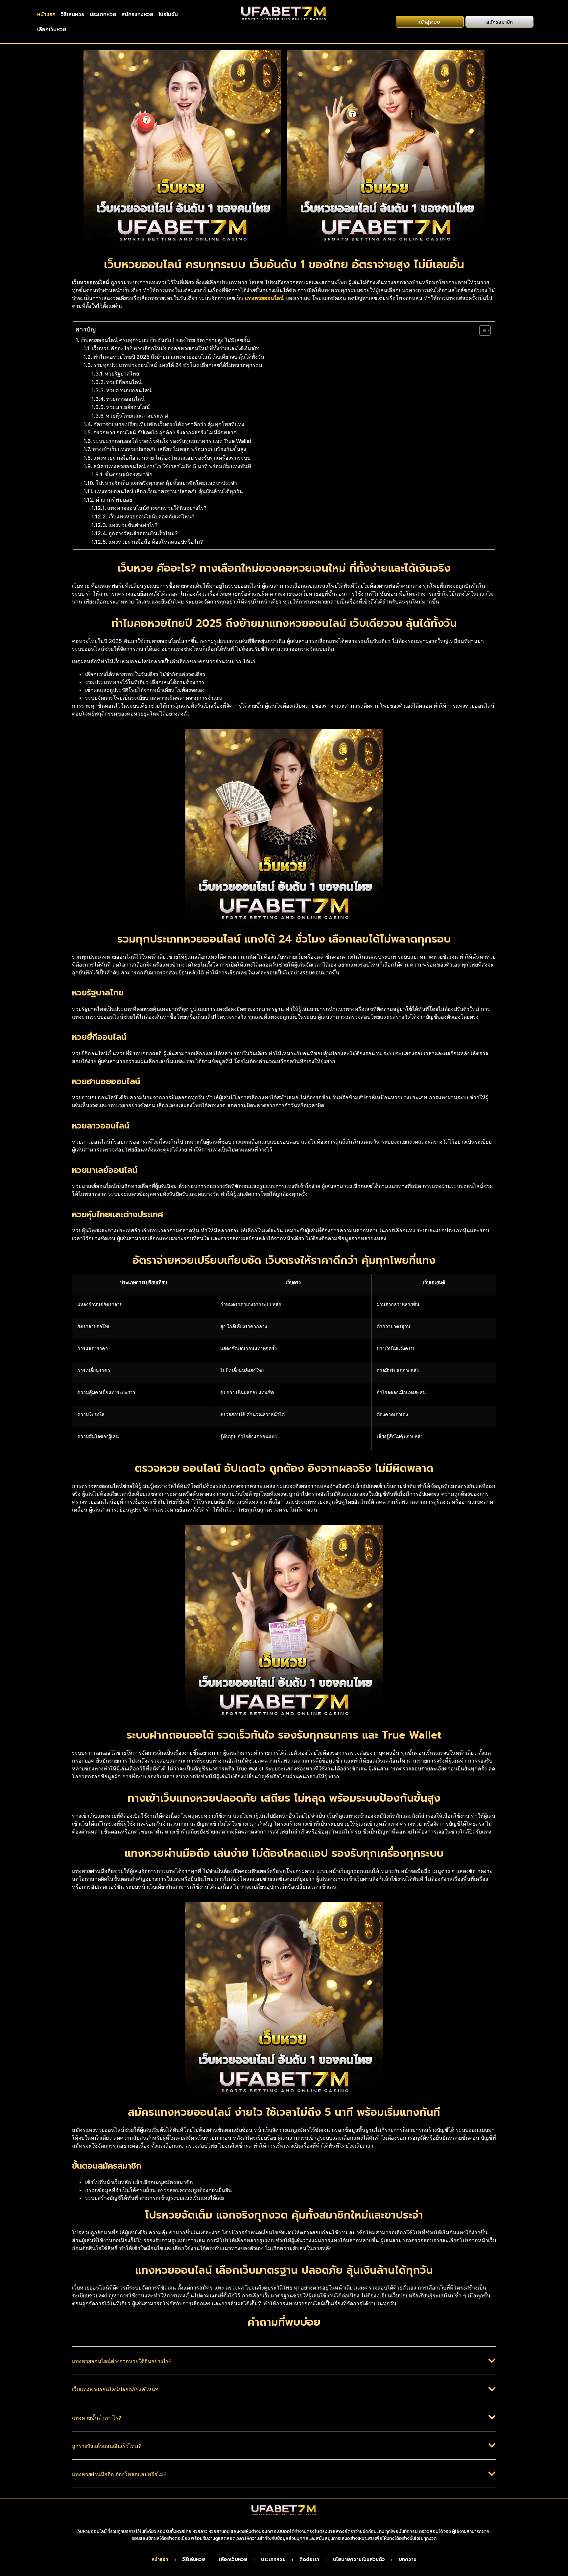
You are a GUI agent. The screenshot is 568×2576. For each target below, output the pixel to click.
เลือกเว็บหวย (52, 29)
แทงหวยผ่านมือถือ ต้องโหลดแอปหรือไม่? (156, 542)
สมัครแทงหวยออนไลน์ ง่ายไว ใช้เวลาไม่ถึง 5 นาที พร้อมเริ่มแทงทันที (172, 466)
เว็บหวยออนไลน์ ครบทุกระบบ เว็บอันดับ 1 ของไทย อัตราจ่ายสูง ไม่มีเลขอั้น (165, 340)
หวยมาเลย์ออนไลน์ (128, 407)
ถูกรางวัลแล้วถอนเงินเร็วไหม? (143, 533)
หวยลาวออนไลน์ (125, 399)
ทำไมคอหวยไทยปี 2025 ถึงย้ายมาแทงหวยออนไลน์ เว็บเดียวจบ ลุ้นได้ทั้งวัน (179, 357)
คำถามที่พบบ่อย (114, 500)
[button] (284, 2366)
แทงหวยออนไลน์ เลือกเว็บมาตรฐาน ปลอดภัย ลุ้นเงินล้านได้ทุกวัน (169, 491)
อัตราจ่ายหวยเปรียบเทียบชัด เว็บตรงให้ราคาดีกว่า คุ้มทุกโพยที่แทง (169, 424)
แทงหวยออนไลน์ (264, 298)
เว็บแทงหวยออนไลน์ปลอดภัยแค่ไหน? (151, 516)
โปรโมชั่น (168, 14)
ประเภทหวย (103, 14)
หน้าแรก (46, 14)
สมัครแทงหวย (137, 14)
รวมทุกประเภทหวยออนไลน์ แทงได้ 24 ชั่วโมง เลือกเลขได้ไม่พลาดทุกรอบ (178, 365)
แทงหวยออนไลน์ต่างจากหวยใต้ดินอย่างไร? (157, 508)
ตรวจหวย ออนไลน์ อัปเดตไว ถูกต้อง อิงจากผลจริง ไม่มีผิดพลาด (165, 432)
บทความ (408, 2560)
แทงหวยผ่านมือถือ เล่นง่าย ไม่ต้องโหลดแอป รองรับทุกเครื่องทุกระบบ (172, 458)
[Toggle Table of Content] (482, 331)
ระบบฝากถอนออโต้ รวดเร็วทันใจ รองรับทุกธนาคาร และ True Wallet (172, 441)
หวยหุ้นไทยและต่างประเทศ (137, 416)
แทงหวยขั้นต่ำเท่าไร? (133, 525)
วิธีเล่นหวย (73, 14)
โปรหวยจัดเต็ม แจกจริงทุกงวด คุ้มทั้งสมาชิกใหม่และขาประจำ (166, 483)
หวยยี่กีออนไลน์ (124, 382)
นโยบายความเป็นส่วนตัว (359, 2560)
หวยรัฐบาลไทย (122, 374)
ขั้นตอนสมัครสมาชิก (129, 474)
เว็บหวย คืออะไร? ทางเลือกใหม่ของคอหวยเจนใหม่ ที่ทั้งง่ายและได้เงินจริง (176, 348)
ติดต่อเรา (309, 2560)
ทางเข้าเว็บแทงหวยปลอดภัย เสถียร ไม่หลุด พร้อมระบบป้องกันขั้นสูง (169, 449)
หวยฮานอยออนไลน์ (129, 390)
